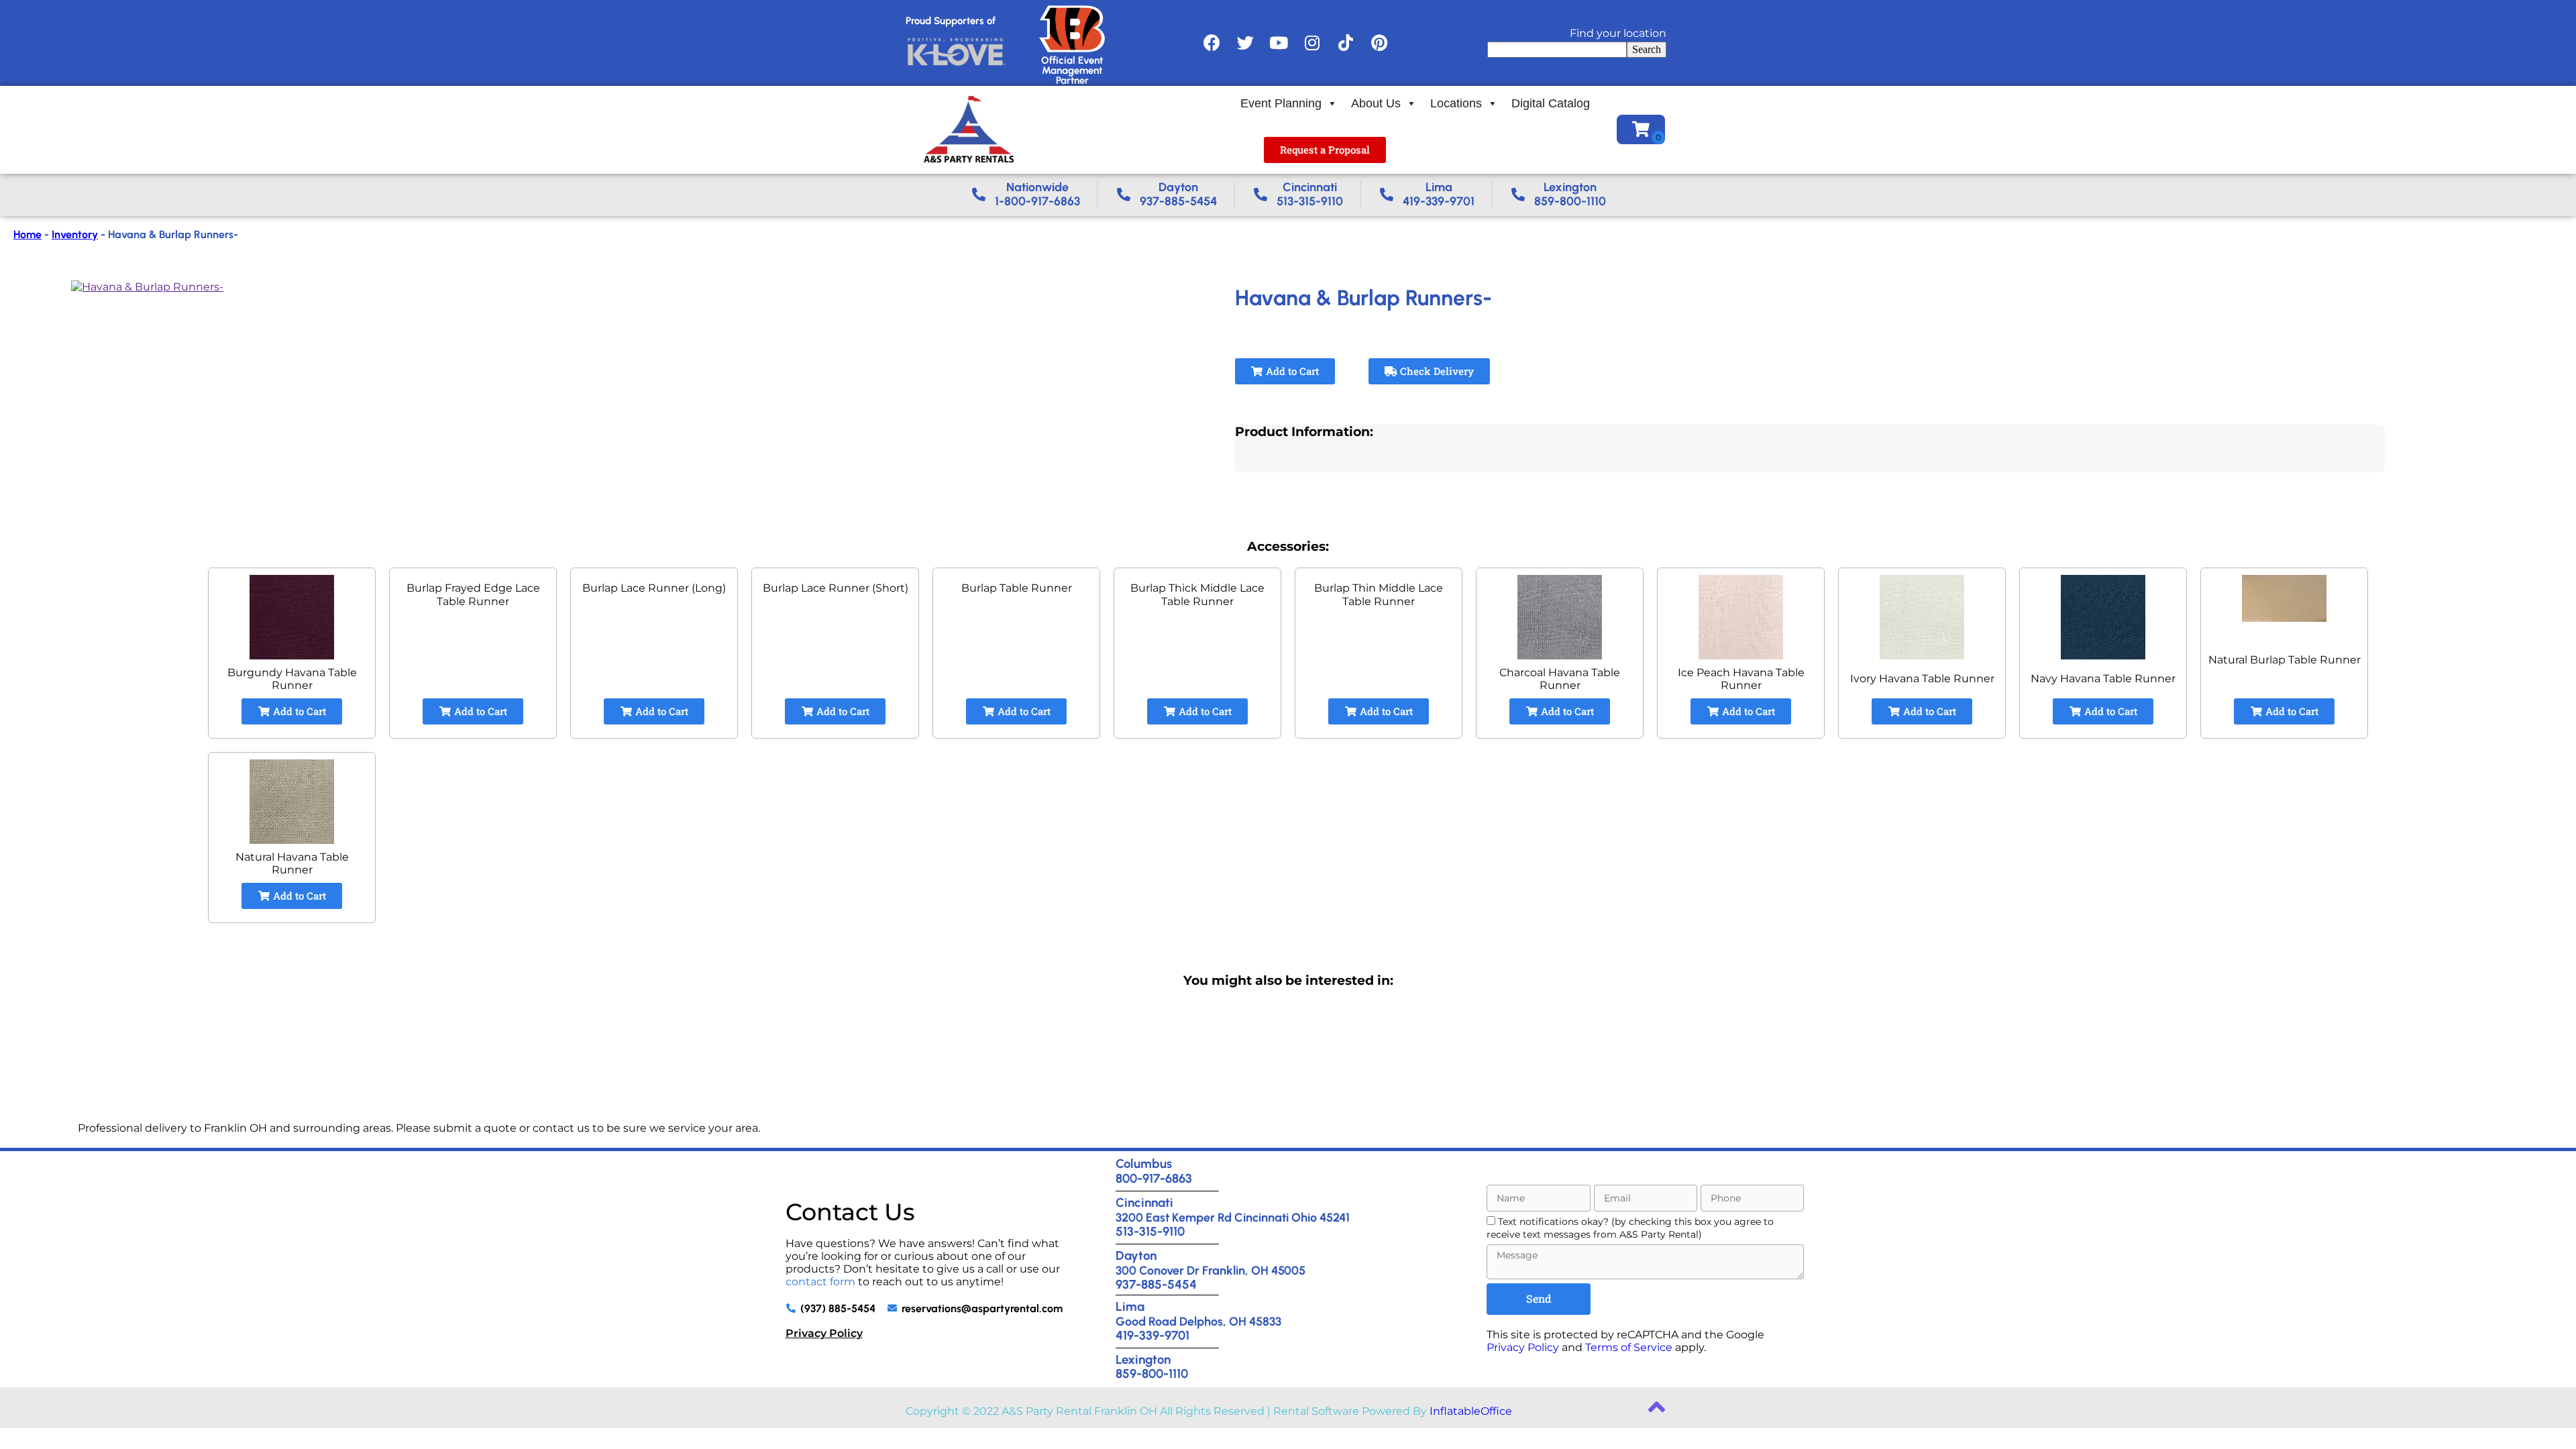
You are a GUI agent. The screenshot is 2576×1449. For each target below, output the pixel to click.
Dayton (1136, 1255)
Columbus (1144, 1164)
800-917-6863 (1154, 1178)
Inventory (75, 234)
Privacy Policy (824, 1333)
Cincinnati (1144, 1202)
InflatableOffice (1471, 1411)
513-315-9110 (1150, 1231)
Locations (1456, 103)
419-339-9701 (1152, 1335)
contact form (820, 1282)
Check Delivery (1436, 371)
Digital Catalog (1551, 103)
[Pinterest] (1379, 43)
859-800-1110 (1152, 1374)
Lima (1130, 1306)
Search (1647, 49)
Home (28, 234)
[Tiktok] (1346, 43)
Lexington (1143, 1359)
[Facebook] (1212, 43)
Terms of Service (1629, 1347)
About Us (1376, 103)
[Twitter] (1245, 43)
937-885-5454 (1156, 1284)
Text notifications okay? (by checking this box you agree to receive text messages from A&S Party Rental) (1630, 1228)
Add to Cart (1291, 371)
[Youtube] (1279, 43)
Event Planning (1281, 103)
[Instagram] (1312, 43)
